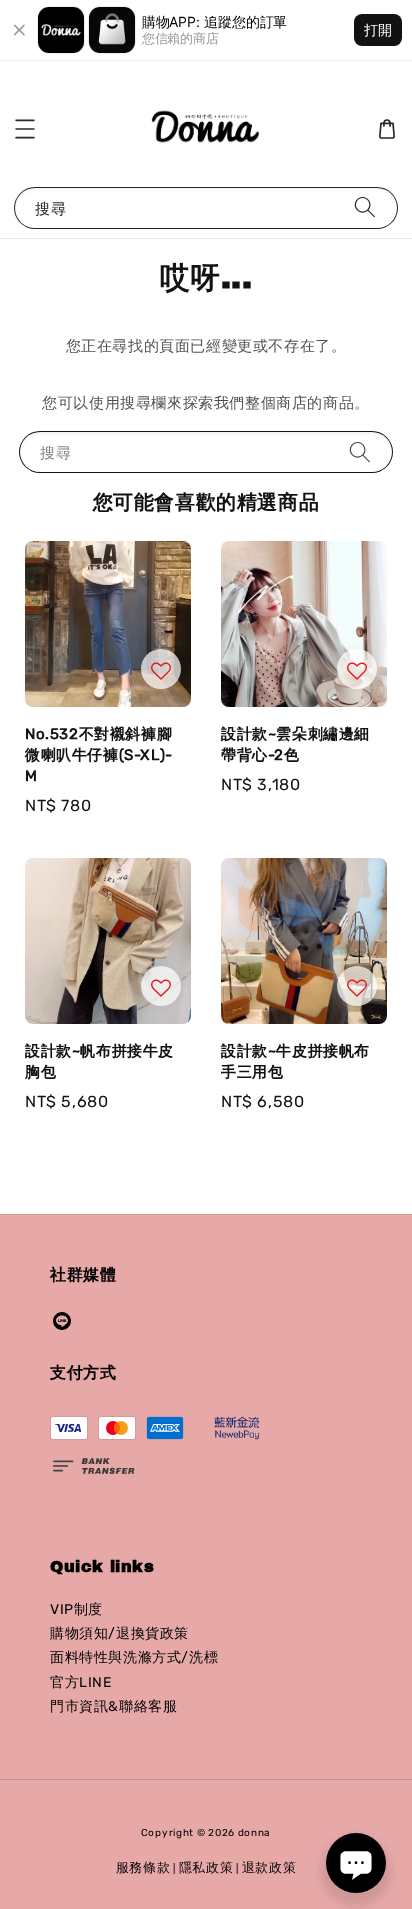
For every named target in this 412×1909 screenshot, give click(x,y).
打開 (378, 29)
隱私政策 (206, 1867)
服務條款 (143, 1867)
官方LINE (81, 1682)
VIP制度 (76, 1609)
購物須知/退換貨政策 (119, 1633)
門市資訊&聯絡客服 (113, 1706)
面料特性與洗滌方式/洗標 (134, 1657)
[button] (25, 129)
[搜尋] (365, 207)
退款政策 (269, 1867)
